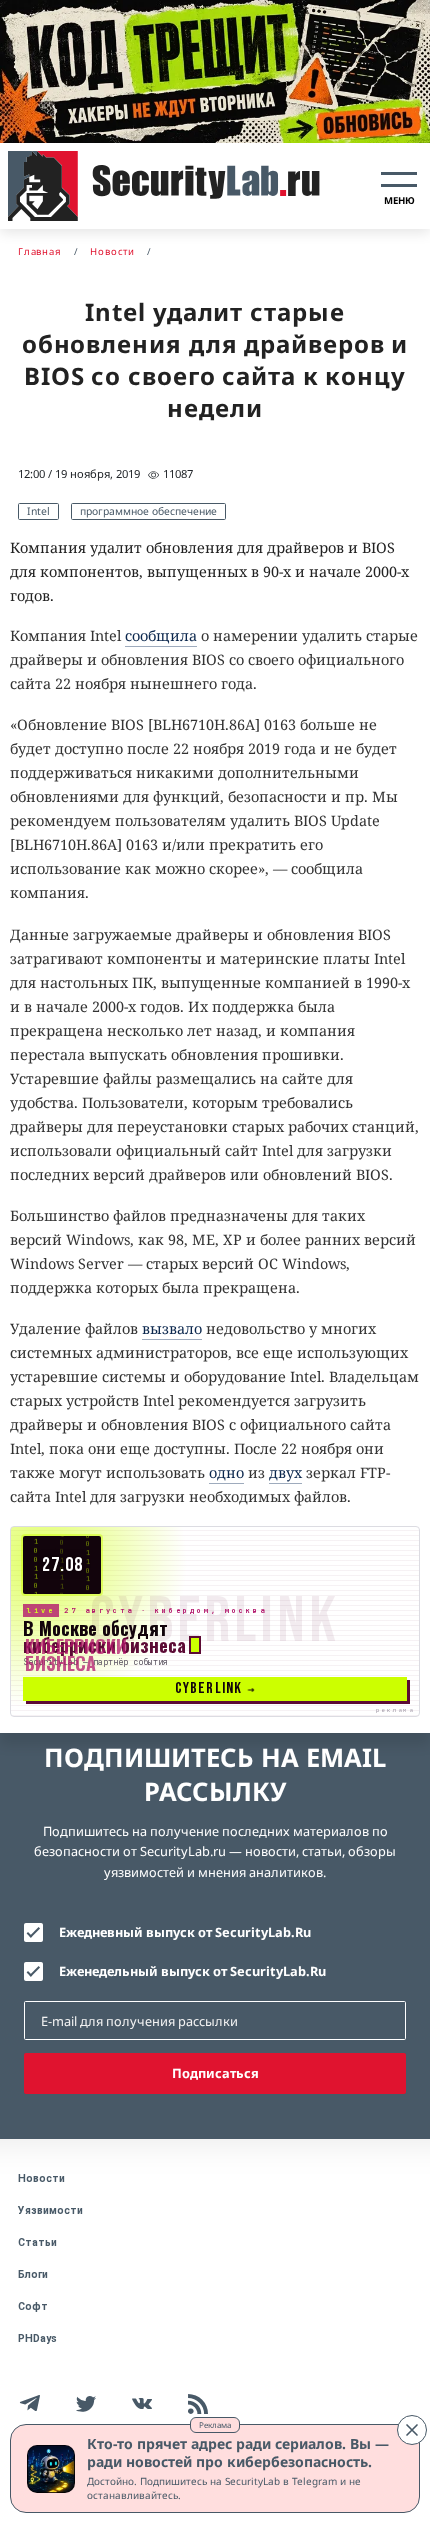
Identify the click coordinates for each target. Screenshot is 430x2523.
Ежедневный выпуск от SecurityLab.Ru (185, 1932)
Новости (41, 2178)
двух (285, 1472)
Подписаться (215, 2073)
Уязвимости (50, 2210)
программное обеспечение (148, 511)
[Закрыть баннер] (412, 2430)
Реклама (215, 2424)
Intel (38, 511)
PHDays (37, 2338)
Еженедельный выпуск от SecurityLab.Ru (192, 1971)
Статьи (37, 2242)
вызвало (172, 1328)
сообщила (161, 635)
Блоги (33, 2274)
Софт (33, 2306)
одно (226, 1472)
